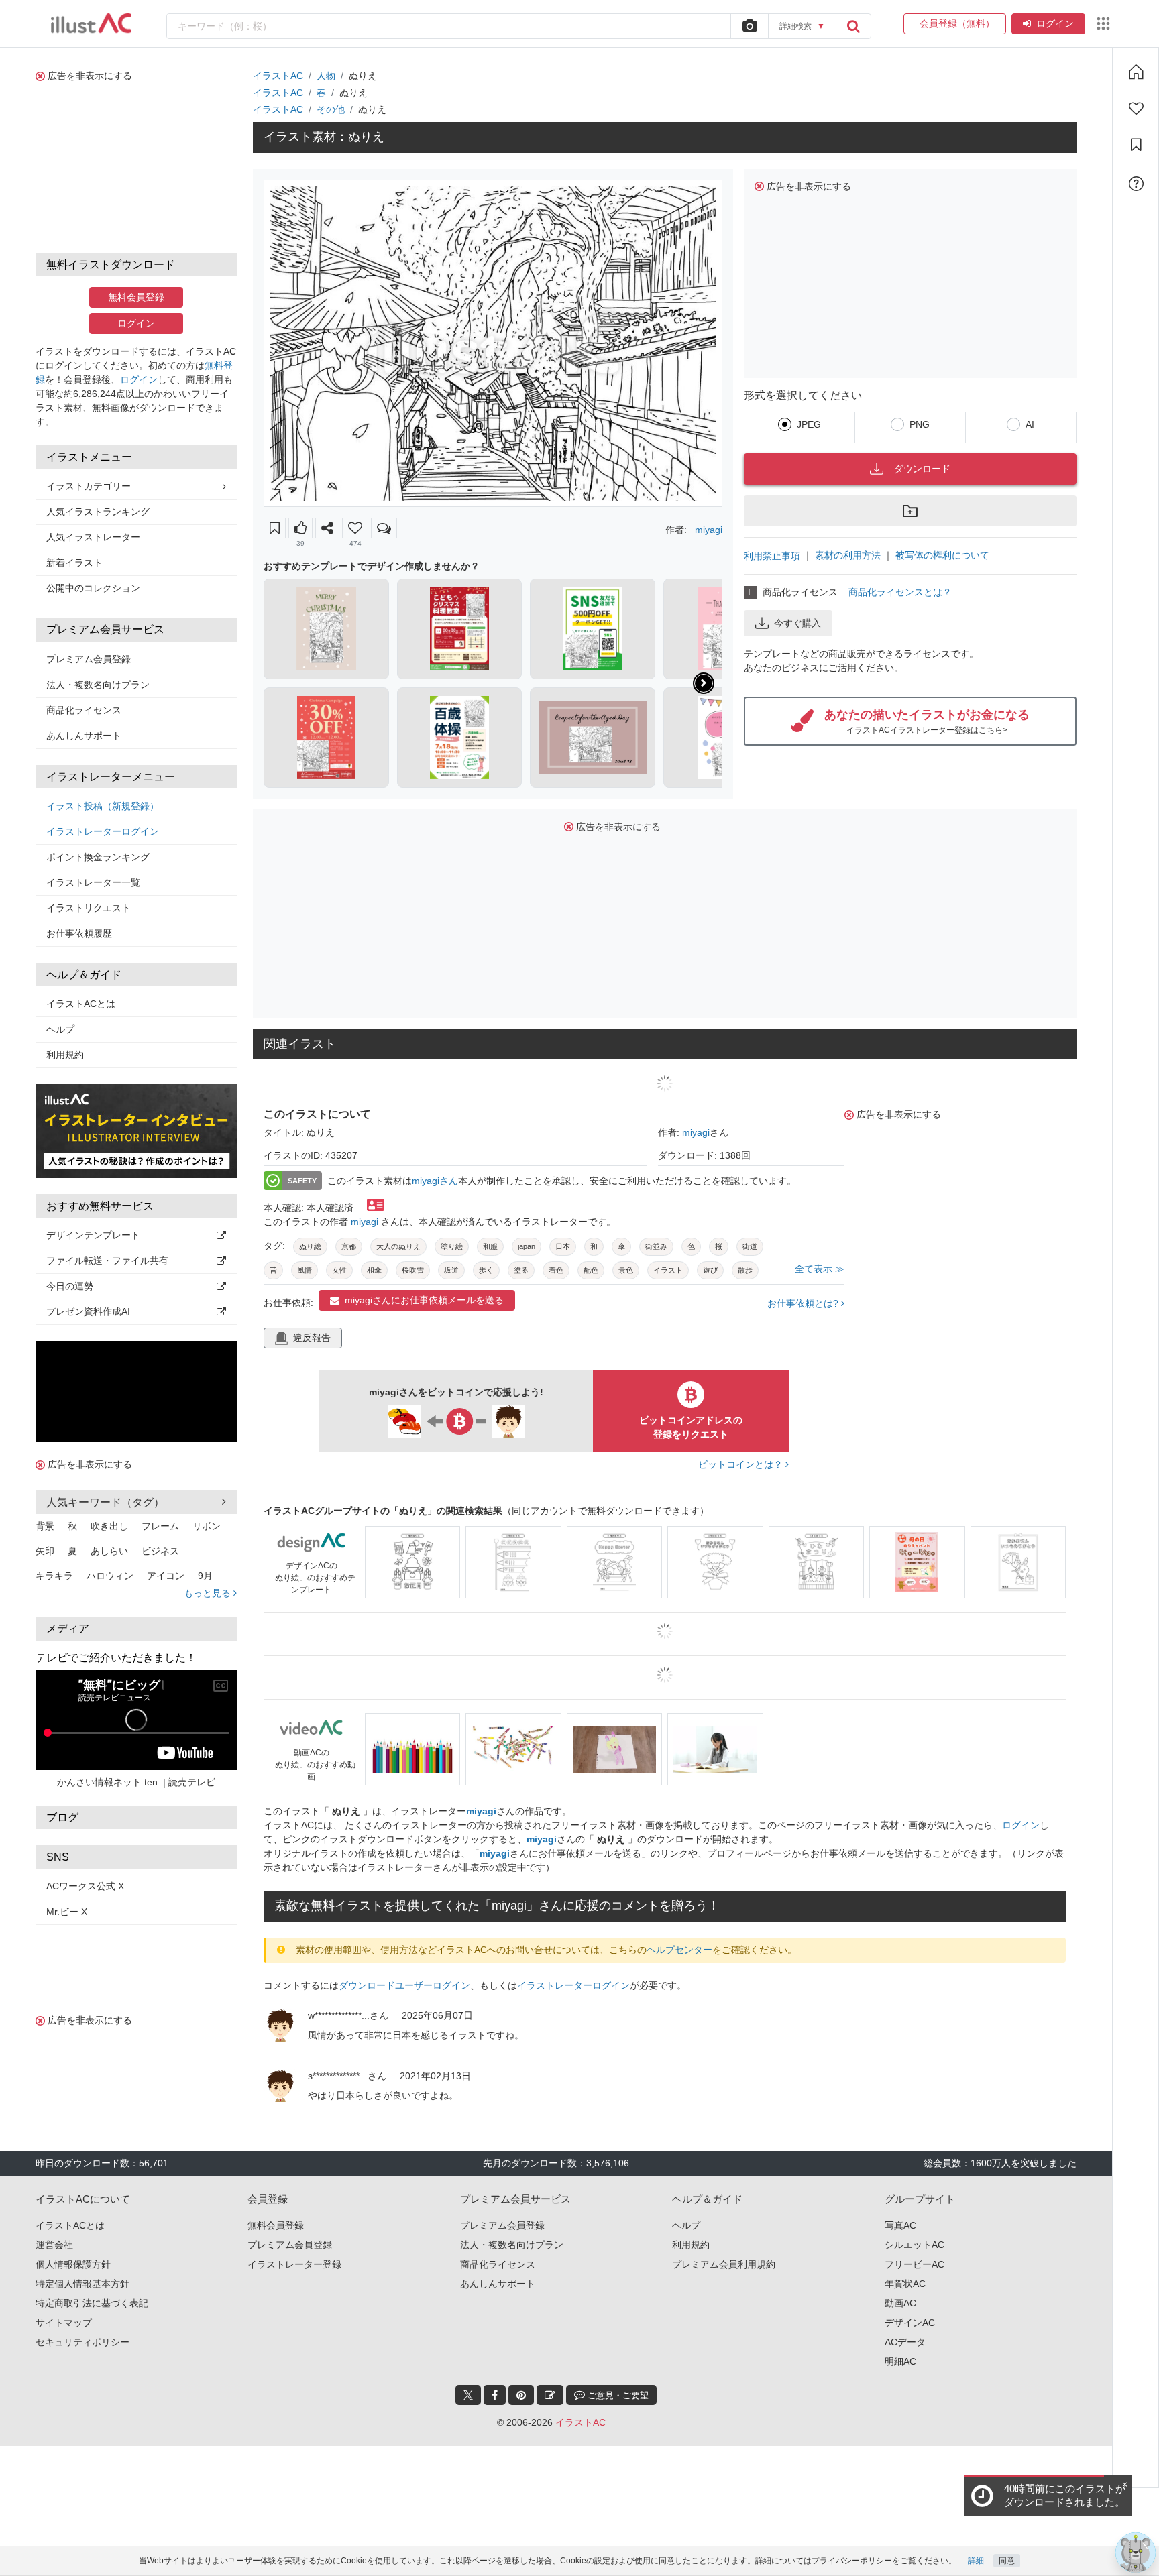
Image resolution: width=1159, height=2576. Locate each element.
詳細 (976, 2561)
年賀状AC (905, 2284)
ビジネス (160, 1551)
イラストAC (278, 76)
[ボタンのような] (300, 528)
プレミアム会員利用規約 (724, 2264)
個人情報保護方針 (73, 2264)
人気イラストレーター (93, 537)
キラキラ (54, 1576)
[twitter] (468, 2395)
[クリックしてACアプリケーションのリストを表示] (1103, 23)
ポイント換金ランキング (98, 857)
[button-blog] (550, 2395)
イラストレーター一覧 (93, 882)
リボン (207, 1526)
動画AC (900, 2303)
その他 (331, 109)
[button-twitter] (468, 2395)
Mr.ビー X (67, 1912)
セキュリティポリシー (82, 2342)
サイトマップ (64, 2323)
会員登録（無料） (955, 23)
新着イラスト (74, 563)
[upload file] (749, 26)
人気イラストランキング (98, 512)
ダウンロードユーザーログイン (404, 1985)
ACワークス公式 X (85, 1886)
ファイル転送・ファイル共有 (107, 1261)
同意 (1007, 2561)
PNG (920, 424)
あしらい (109, 1551)
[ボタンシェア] (327, 528)
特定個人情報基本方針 (82, 2284)
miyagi (709, 530)
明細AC (900, 2361)
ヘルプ (60, 1029)
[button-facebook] (495, 2395)
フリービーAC (915, 2264)
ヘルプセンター (679, 1950)
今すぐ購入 (797, 623)
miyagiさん (435, 1181)
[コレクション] (1136, 145)
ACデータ (905, 2342)
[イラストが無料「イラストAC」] (91, 23)
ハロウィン (110, 1576)
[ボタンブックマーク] (275, 528)
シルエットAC (915, 2245)
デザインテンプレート (93, 1235)
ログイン (1055, 23)
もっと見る (209, 1593)
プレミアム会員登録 (89, 659)
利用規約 (65, 1055)
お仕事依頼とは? (804, 1303)
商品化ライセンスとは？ (900, 592)
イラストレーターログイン (103, 831)
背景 (45, 1526)
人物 (326, 76)
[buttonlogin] (853, 26)
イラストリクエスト (89, 908)
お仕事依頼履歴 (79, 933)
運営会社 (54, 2245)
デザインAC (910, 2323)
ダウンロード (922, 469)
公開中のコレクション (93, 588)
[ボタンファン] (355, 528)
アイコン (166, 1576)
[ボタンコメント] (384, 528)
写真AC (900, 2225)
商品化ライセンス (84, 710)
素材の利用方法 (848, 555)
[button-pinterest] (521, 2395)
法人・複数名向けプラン (98, 685)
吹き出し (109, 1526)
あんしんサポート (84, 736)
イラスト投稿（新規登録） (103, 806)
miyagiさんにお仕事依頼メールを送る (424, 1300)
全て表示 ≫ (820, 1269)
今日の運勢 (70, 1286)
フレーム (160, 1526)
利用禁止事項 (772, 556)
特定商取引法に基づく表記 (92, 2303)
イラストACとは (81, 1004)
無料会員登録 (136, 297)
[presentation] (704, 683)
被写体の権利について (942, 555)
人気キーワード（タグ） (105, 1502)
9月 (205, 1576)
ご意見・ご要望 (617, 2395)
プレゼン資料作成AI (88, 1311)
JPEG (809, 424)
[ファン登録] (1136, 109)
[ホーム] (1136, 72)
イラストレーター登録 (294, 2264)
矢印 (45, 1551)
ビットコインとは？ (742, 1464)
